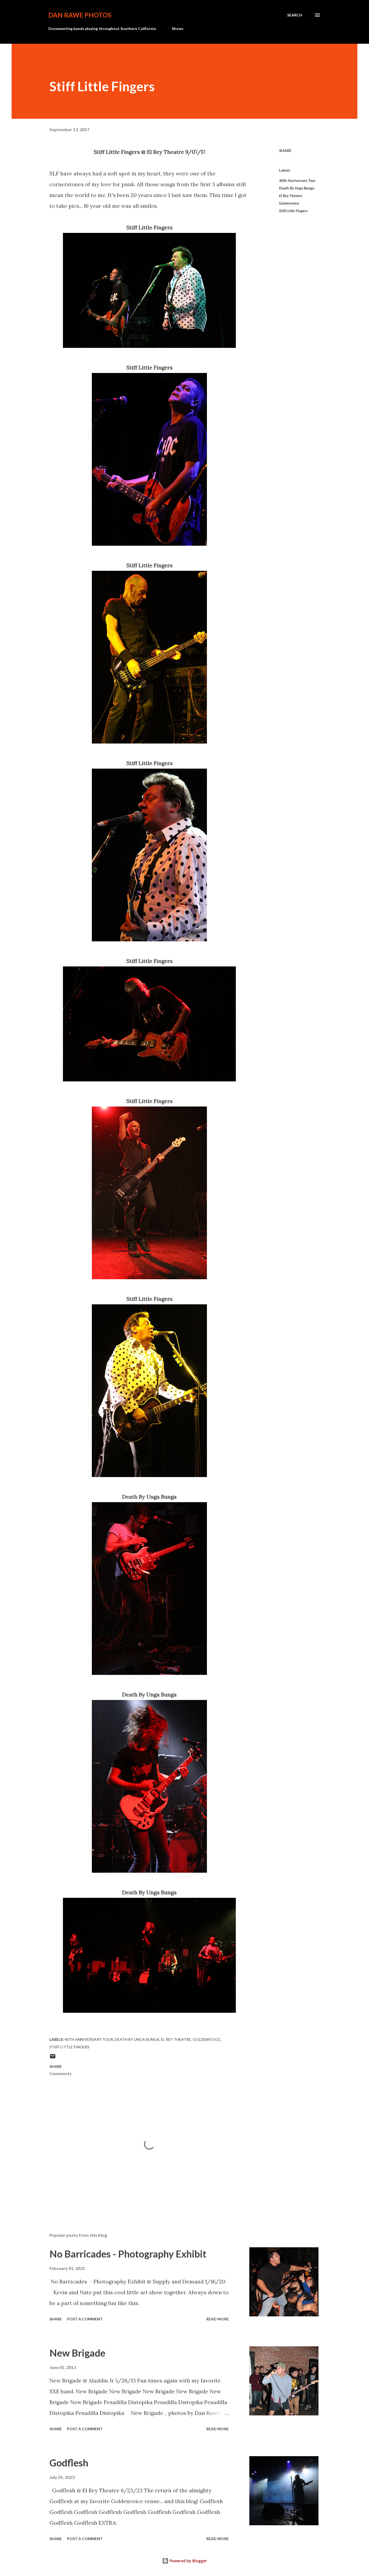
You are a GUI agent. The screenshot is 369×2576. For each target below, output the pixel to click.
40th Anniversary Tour (297, 180)
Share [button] (285, 150)
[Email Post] (53, 2058)
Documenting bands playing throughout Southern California (102, 28)
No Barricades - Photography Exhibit (128, 2254)
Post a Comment (85, 2319)
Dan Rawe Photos (80, 15)
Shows (178, 28)
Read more (218, 2319)
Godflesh (69, 2463)
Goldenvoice (289, 203)
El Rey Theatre (291, 196)
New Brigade (77, 2353)
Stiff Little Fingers (293, 211)
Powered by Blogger (188, 2561)
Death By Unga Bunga (297, 188)
